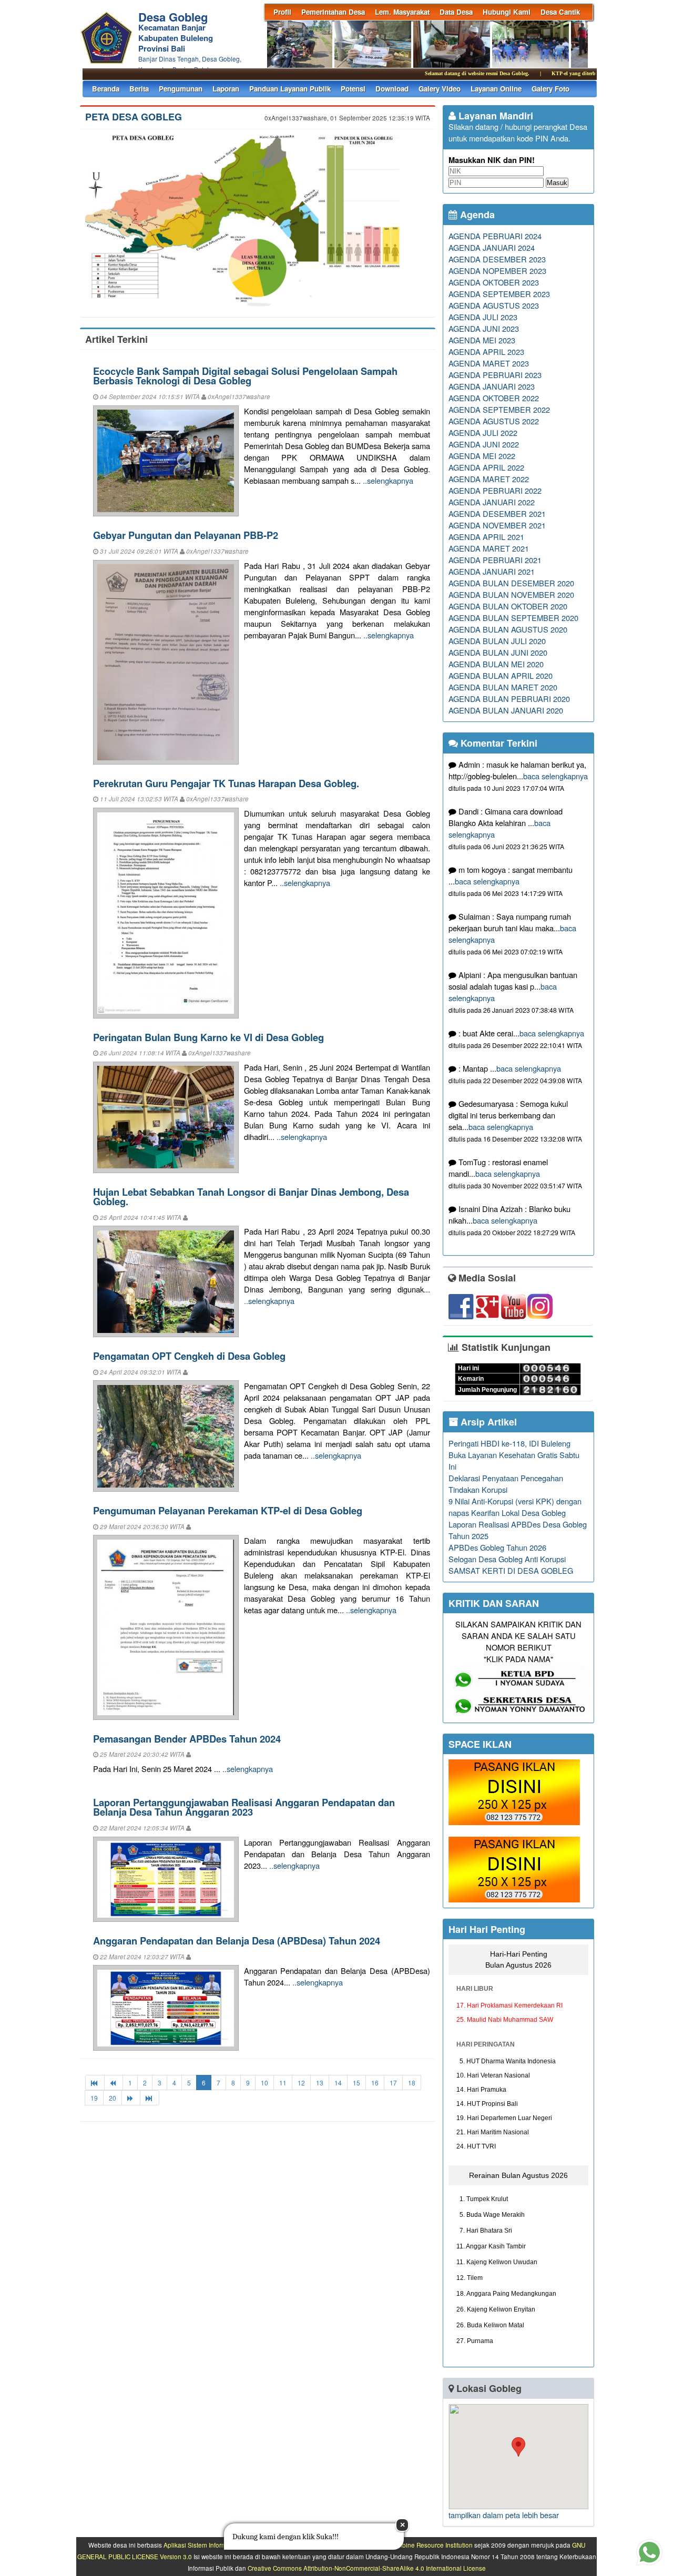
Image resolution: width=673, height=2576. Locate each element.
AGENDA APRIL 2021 (486, 537)
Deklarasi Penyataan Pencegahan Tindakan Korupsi (506, 1484)
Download (392, 89)
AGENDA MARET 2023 (489, 363)
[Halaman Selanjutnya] (131, 2098)
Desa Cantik (560, 12)
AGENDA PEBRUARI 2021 (495, 560)
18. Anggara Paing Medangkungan (506, 2294)
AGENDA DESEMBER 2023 (497, 259)
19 (94, 2098)
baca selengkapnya (555, 776)
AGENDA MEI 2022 (482, 456)
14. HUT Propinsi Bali (487, 2104)
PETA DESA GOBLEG (134, 117)
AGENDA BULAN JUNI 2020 (498, 652)
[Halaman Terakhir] (150, 2098)
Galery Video (440, 89)
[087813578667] (521, 1714)
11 (283, 2083)
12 (301, 2083)
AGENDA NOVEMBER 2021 (497, 525)
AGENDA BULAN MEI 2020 (496, 664)
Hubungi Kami (507, 12)
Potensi (353, 89)
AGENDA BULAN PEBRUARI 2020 (509, 699)
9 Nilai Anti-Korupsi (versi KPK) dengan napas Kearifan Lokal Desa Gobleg (515, 1507)
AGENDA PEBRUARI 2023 (495, 375)
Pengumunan (181, 89)
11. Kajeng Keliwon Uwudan (497, 2262)
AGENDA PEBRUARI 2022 (495, 490)
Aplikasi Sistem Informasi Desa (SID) (215, 2545)
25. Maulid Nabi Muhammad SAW (505, 2020)
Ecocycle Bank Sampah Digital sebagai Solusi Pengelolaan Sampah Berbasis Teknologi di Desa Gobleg (245, 376)
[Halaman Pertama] (95, 2083)
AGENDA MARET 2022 (489, 479)
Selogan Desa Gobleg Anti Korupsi (507, 1559)
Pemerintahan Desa (333, 12)
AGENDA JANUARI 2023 (492, 386)
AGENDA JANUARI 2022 (492, 502)
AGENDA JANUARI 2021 (492, 571)
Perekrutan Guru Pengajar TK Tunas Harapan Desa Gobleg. (226, 783)
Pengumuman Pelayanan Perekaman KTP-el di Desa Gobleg (228, 1510)
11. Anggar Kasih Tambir (491, 2246)
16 (375, 2083)
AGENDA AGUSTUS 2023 (494, 305)
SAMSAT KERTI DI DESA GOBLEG (511, 1570)
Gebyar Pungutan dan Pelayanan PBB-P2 (186, 535)
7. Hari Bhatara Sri (484, 2231)
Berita (139, 89)
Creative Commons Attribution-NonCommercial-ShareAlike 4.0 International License (367, 2568)
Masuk (557, 183)
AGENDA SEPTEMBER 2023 (499, 294)
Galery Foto (550, 89)
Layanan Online (496, 89)
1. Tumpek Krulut (482, 2199)
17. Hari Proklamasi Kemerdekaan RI (509, 2005)
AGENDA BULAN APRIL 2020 (501, 675)
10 (264, 2083)
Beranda (106, 89)
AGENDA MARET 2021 (489, 548)
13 (320, 2083)
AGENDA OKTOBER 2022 (494, 398)
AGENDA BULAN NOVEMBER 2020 (511, 594)
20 (113, 2098)
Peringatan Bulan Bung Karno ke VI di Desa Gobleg (208, 1037)
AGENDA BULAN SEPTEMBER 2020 (513, 618)
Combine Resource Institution (431, 2545)
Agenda (476, 215)
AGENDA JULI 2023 (483, 317)
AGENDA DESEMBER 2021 (497, 513)
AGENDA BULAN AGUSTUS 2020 (508, 629)
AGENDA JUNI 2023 (484, 328)
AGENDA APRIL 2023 (486, 352)
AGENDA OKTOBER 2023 (494, 282)
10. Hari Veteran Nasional (493, 2075)
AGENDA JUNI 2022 (484, 444)
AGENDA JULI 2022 (483, 432)
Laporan (226, 89)
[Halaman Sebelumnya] (114, 2083)
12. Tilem (470, 2278)
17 (393, 2083)
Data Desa (456, 12)
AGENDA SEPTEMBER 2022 (499, 409)
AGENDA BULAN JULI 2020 (497, 641)
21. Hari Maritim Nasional (493, 2132)
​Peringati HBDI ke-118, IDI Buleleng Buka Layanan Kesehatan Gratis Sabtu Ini (514, 1455)
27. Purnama (475, 2341)
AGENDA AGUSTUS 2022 (494, 421)
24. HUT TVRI (476, 2146)
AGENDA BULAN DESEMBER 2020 (511, 583)
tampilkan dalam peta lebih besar (504, 2515)
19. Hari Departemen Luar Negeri (504, 2118)
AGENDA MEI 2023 (482, 340)
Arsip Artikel (487, 1422)
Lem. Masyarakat (402, 12)
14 (338, 2083)
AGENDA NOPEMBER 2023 (497, 271)
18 (412, 2083)
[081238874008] (521, 1688)
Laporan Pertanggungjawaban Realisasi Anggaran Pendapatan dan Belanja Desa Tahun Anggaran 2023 (244, 1807)
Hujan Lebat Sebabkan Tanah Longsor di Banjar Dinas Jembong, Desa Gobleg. (251, 1197)
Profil (282, 12)
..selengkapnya (388, 480)
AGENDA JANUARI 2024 (492, 247)
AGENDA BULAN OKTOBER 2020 (508, 606)
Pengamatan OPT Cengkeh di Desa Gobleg (189, 1356)
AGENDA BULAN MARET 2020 (503, 687)
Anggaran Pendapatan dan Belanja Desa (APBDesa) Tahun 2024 (237, 1941)
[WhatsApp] (514, 1822)
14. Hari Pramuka (481, 2090)
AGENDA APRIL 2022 (486, 467)
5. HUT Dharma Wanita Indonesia (506, 2061)
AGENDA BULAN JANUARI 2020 (506, 710)
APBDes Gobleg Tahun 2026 (497, 1547)
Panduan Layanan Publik (290, 89)
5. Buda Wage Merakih (491, 2215)
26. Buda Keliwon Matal (490, 2325)
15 (356, 2083)
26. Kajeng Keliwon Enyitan (496, 2309)
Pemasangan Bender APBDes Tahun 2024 (187, 1739)
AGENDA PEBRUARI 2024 (495, 236)
